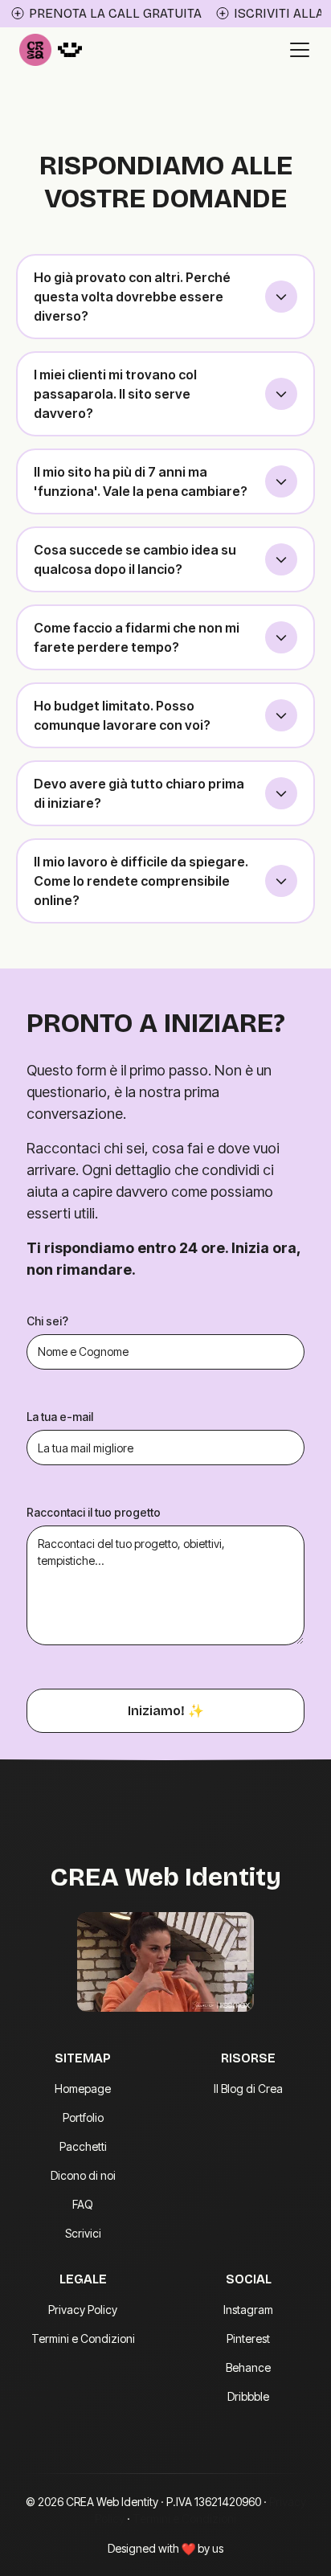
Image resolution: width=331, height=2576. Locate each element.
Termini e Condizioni (83, 2338)
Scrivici (83, 2233)
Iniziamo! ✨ (166, 1711)
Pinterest (248, 2338)
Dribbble (248, 2396)
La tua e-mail (60, 1417)
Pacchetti (83, 2146)
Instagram (248, 2310)
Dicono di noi (83, 2175)
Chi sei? (47, 1321)
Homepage (83, 2089)
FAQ (83, 2204)
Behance (248, 2367)
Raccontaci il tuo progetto (94, 1512)
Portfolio (83, 2117)
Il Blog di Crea (248, 2089)
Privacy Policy (83, 2310)
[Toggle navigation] (300, 50)
